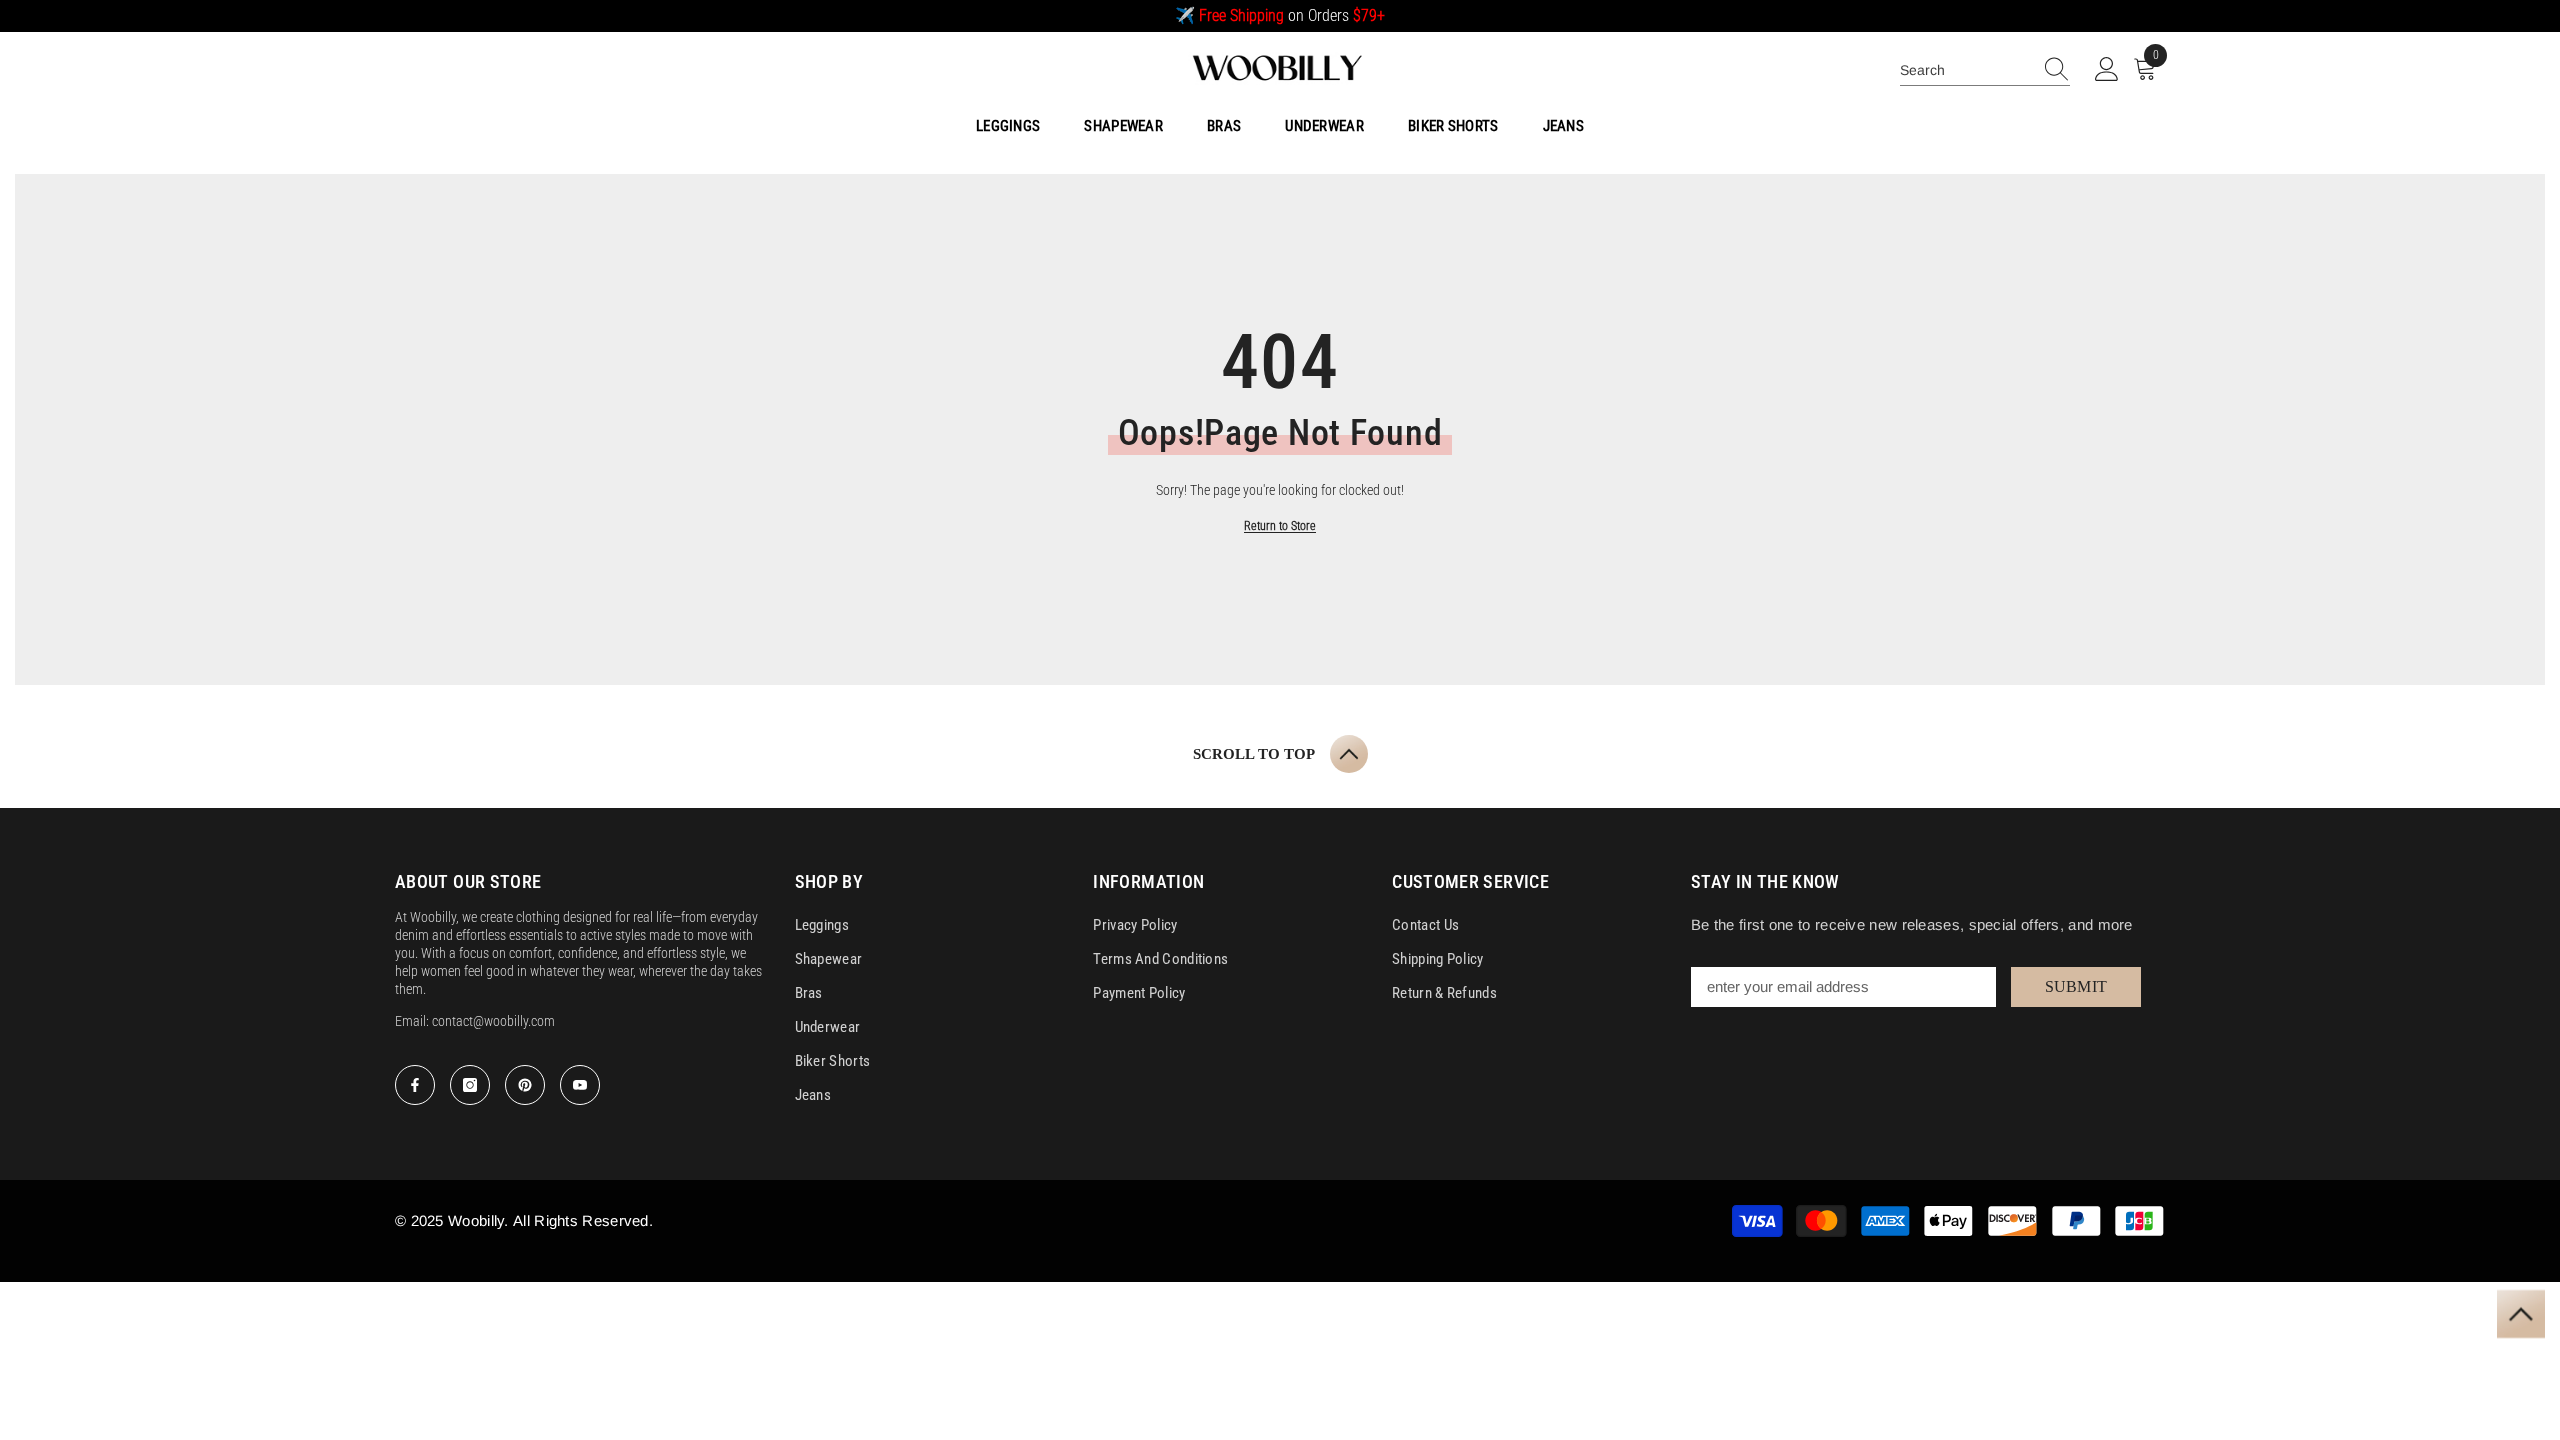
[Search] (1985, 70)
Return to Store (1280, 526)
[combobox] (1966, 70)
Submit (2076, 986)
